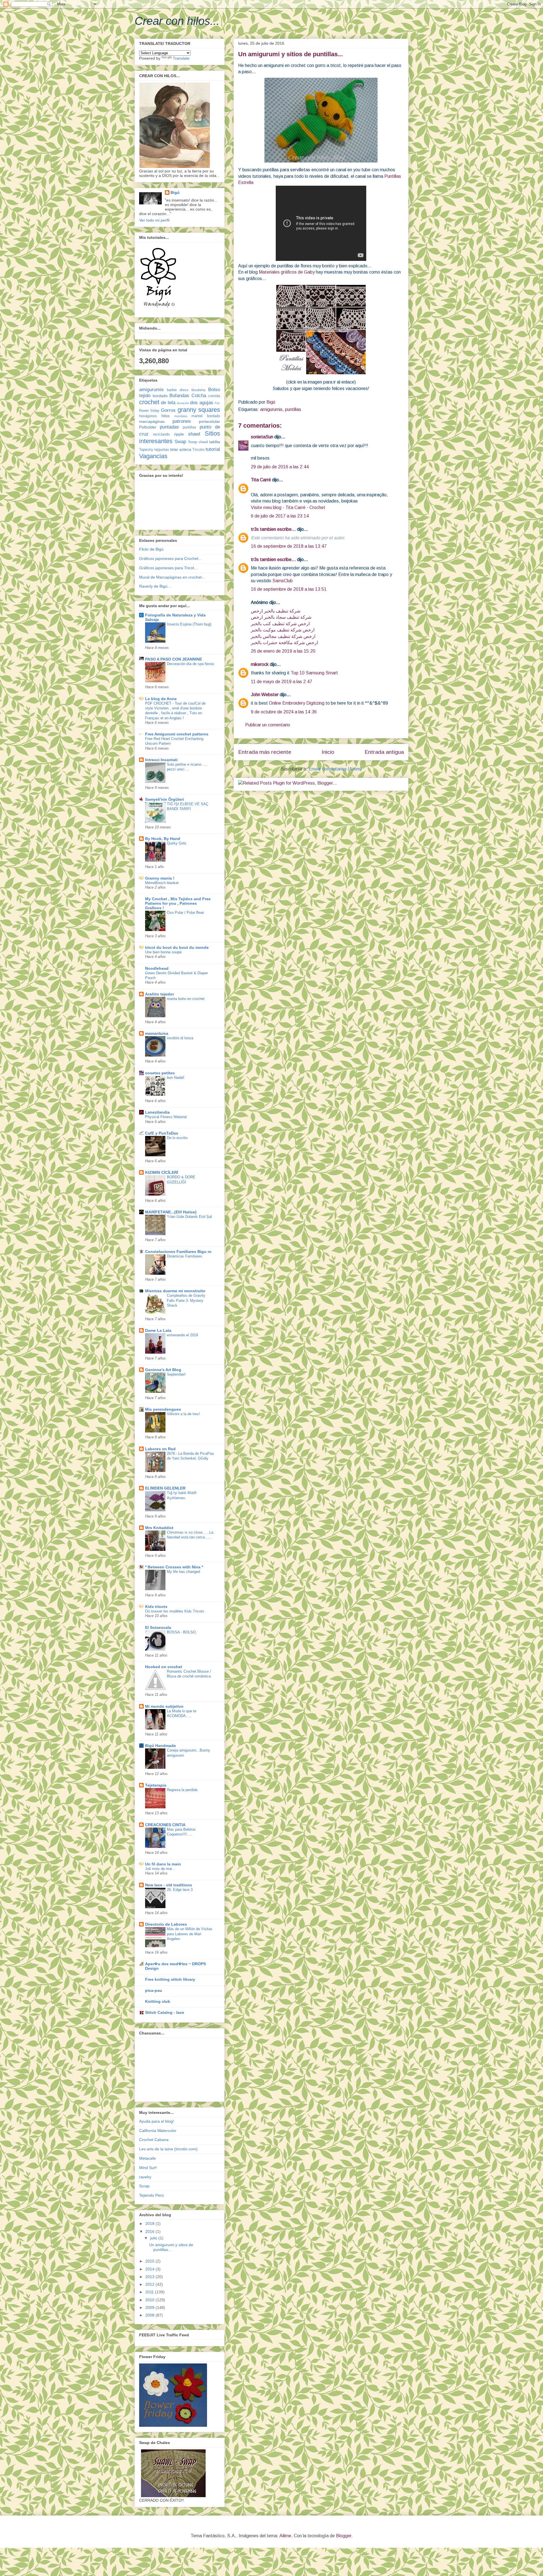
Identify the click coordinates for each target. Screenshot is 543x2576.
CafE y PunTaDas (162, 1133)
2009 (150, 2307)
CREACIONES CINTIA (165, 1825)
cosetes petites (160, 1073)
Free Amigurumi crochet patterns (177, 734)
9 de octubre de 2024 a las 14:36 (284, 712)
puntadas (169, 427)
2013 (150, 2277)
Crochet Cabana (154, 2140)
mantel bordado (206, 416)
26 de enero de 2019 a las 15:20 (283, 651)
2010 (150, 2300)
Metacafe (147, 2158)
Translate (181, 58)
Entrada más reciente (265, 752)
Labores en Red (160, 1449)
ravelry (145, 2177)
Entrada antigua (384, 752)
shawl (194, 434)
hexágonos (148, 416)
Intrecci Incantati (161, 760)
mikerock (260, 664)
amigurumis (271, 409)
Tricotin (198, 450)
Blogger (344, 2536)
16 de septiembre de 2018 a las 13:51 (289, 589)
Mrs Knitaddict (159, 1528)
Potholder (148, 427)
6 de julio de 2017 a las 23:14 (280, 516)
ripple (179, 434)
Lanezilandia (157, 1112)
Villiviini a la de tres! (183, 1414)
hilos (166, 416)
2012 (150, 2284)
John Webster (265, 695)
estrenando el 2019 (182, 1335)
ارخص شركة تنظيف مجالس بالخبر (283, 636)
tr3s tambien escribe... (273, 529)
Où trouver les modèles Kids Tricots (175, 1611)
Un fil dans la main (163, 1864)
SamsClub (283, 581)
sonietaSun (262, 437)
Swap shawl (198, 442)
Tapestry (146, 450)
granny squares (199, 410)
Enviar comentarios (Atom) (335, 769)
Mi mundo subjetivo (164, 1706)
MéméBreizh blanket (162, 883)
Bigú (175, 192)
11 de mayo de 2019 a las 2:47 (282, 682)
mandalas (181, 416)
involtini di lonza (180, 1038)
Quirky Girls (177, 843)
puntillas (293, 409)
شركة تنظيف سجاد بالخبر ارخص (281, 617)
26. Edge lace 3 (180, 1890)
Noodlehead (157, 968)
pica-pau (154, 1990)
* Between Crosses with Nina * (174, 1567)
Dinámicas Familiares (185, 1256)
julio (154, 2238)
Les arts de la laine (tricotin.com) (168, 2149)
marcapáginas (152, 421)
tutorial (213, 449)
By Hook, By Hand (163, 839)
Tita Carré (261, 480)
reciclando (161, 434)
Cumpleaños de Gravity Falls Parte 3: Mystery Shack (186, 1300)
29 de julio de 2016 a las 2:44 (280, 467)
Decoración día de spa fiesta (190, 664)
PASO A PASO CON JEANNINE (174, 659)
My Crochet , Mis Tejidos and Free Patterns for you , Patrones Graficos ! (178, 903)
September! (176, 1374)
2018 (150, 2224)
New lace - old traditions (169, 1885)
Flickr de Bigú (151, 549)
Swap (180, 442)
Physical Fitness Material (166, 1117)
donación (183, 403)
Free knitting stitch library (170, 1979)
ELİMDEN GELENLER (165, 1488)
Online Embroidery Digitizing (297, 703)
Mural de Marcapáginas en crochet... (172, 577)
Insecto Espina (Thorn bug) (189, 624)
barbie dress (178, 390)
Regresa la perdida (182, 1790)
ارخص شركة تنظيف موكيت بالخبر (283, 630)
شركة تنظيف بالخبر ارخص (276, 611)
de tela (168, 403)
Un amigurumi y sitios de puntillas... (171, 2247)
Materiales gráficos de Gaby (287, 272)
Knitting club (158, 2001)
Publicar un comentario (268, 725)
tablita (215, 442)
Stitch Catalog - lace (165, 2012)
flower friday (149, 411)
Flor (217, 403)
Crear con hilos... (177, 21)
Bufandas (179, 396)
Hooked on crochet (164, 1667)
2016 (150, 2231)
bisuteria (198, 390)
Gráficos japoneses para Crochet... (170, 559)
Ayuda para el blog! (157, 2121)
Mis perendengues (163, 1409)
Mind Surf (148, 2168)
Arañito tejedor (160, 994)
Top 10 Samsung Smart (314, 673)
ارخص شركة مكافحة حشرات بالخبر (284, 643)
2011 (150, 2292)
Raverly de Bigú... (155, 586)
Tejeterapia (156, 1785)
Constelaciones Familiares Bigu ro (178, 1252)
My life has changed (183, 1572)
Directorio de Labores (166, 1924)
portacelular (209, 421)
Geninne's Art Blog (163, 1370)
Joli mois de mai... (160, 1869)
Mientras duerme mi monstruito (175, 1291)
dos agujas (202, 403)
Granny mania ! (160, 878)
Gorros (168, 410)
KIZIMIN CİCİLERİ (162, 1172)
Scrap (144, 2186)
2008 (150, 2315)
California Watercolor (158, 2131)
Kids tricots (156, 1607)
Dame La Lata (158, 1330)
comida (214, 396)
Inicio (328, 752)
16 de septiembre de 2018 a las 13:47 (289, 546)
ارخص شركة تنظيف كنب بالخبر (280, 624)
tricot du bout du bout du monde (177, 947)
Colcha (199, 396)
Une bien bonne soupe (163, 952)
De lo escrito (177, 1138)
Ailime (285, 2536)
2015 (150, 2261)
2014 (150, 2269)
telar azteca (181, 449)
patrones (182, 421)
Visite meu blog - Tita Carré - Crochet (288, 507)
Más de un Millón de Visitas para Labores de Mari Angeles (190, 1934)
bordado (160, 396)
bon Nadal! (176, 1078)
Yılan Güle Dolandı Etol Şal (189, 1217)
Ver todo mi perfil (154, 220)
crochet (149, 402)
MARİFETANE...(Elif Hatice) (171, 1212)
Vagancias (153, 456)
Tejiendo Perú (151, 2195)
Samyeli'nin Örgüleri (164, 799)
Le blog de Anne (161, 699)
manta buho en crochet (186, 999)
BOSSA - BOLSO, (182, 1632)
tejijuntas (162, 450)
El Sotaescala (158, 1627)
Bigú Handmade (160, 1746)
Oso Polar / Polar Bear (185, 913)
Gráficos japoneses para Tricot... (168, 568)
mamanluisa (157, 1033)
